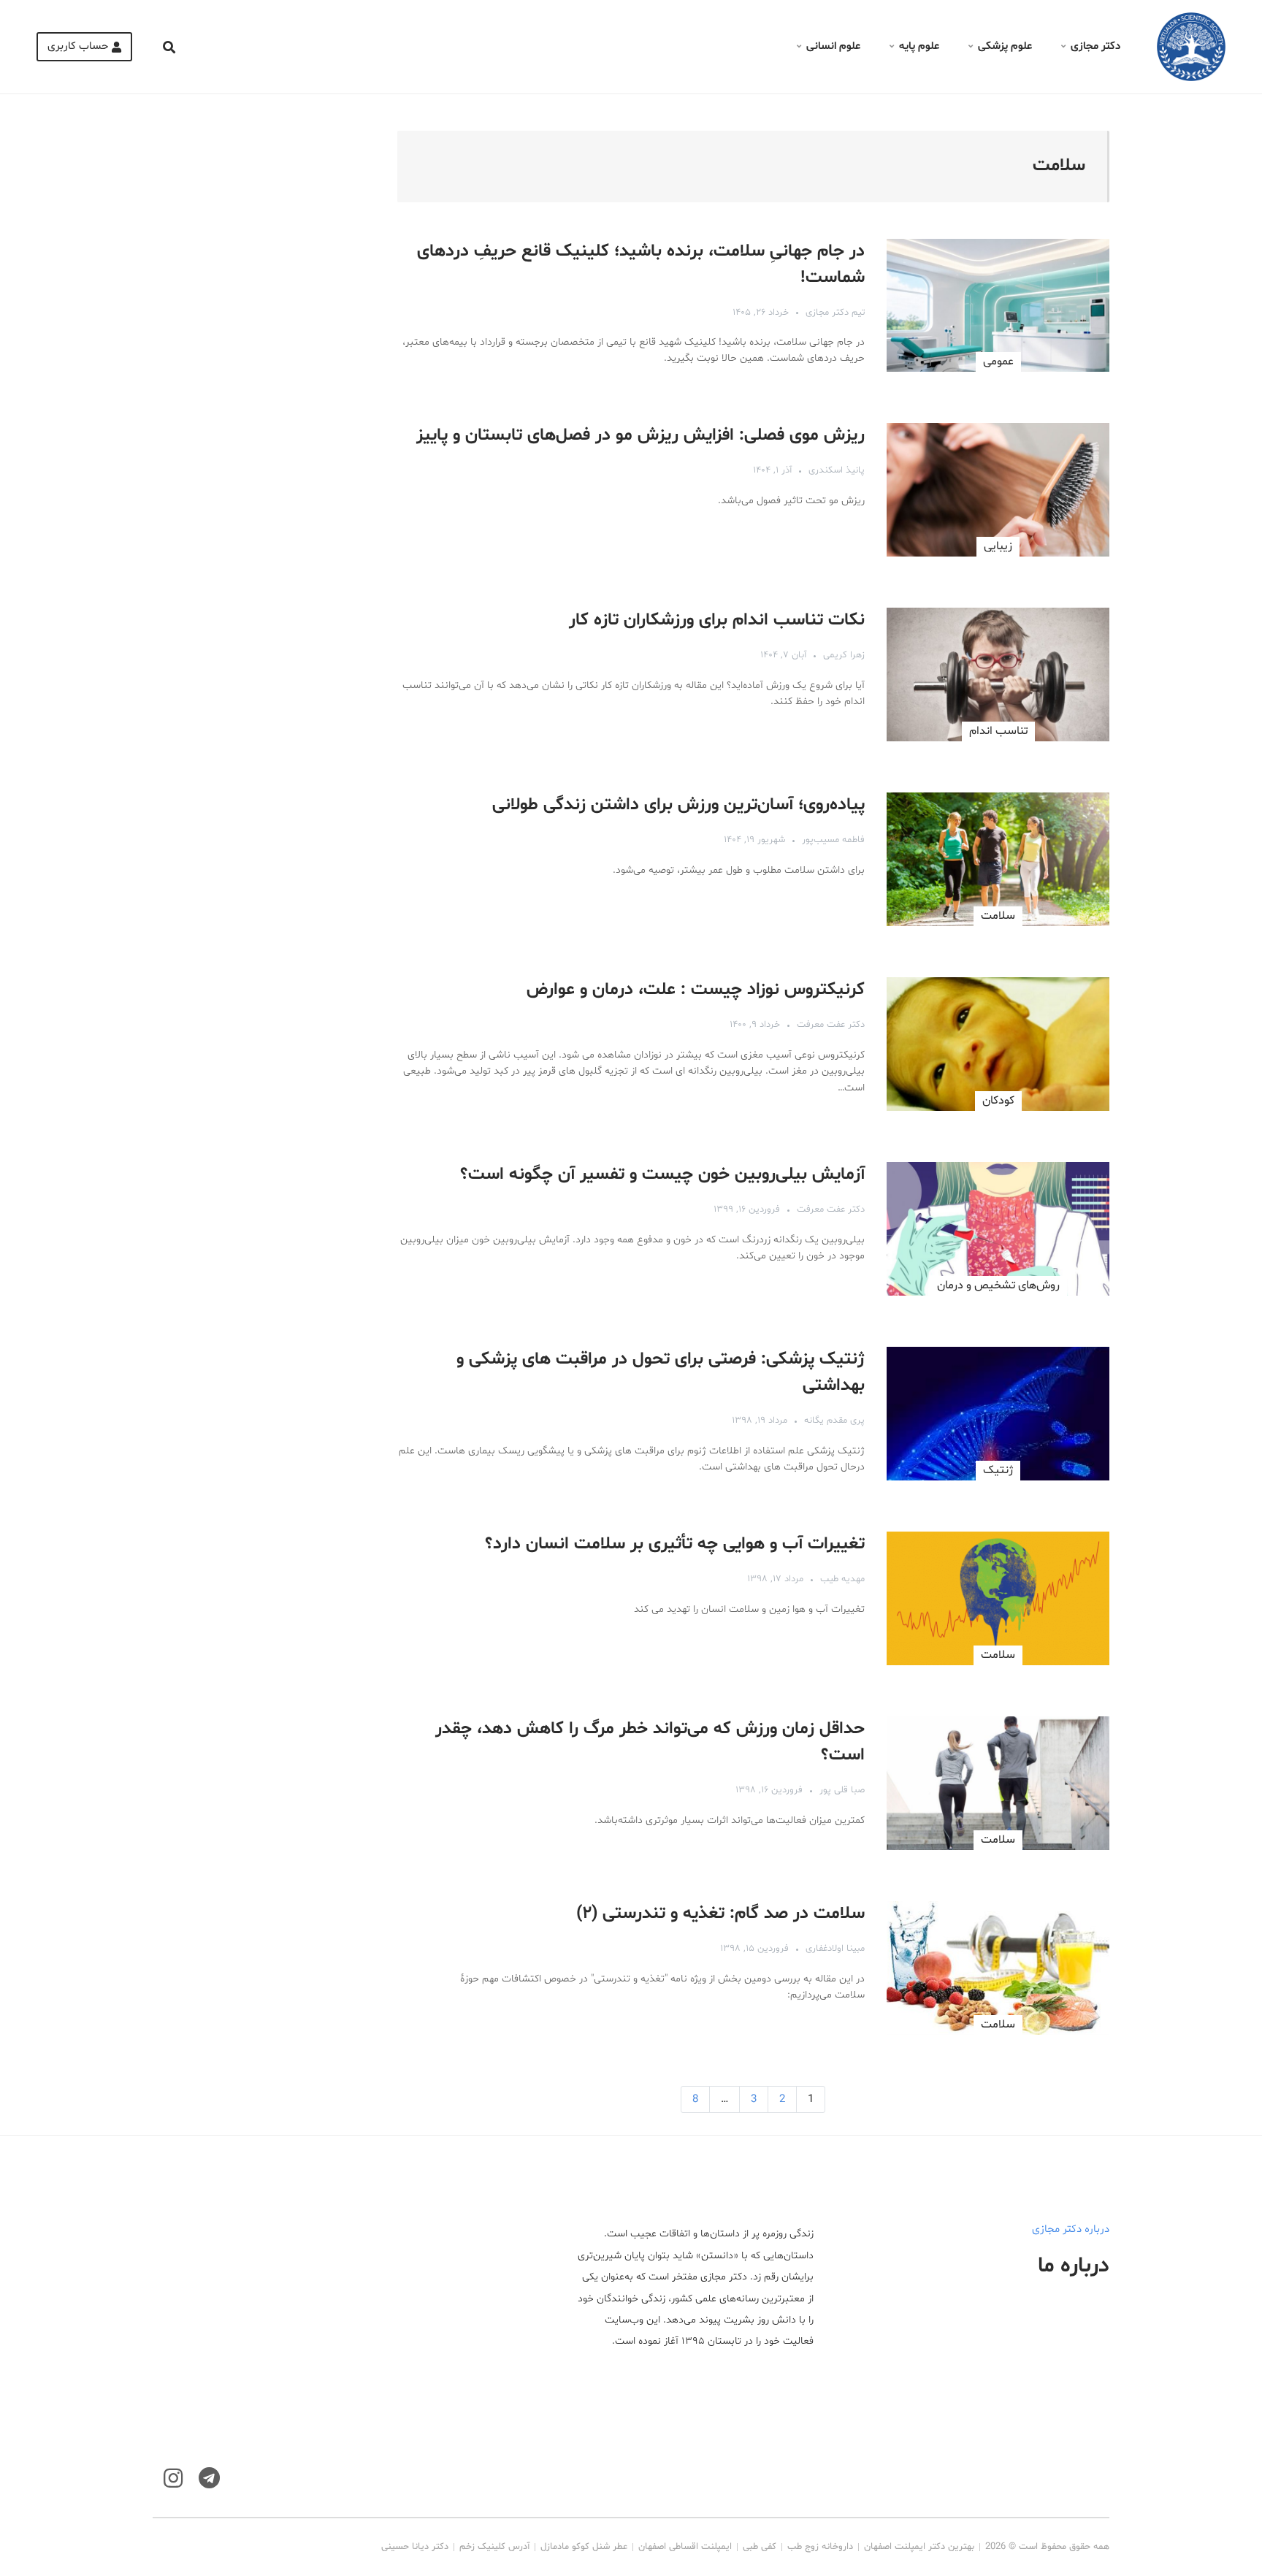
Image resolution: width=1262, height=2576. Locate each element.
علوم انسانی (833, 46)
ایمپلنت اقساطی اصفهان (685, 2547)
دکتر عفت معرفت (831, 1025)
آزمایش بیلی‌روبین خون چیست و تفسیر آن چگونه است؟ (662, 1175)
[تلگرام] (209, 2478)
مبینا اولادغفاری (835, 1949)
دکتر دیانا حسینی (415, 2547)
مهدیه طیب (842, 1579)
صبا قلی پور (842, 1790)
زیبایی (998, 546)
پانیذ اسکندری (837, 470)
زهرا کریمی (844, 655)
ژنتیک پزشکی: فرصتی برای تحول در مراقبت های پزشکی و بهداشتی (661, 1373)
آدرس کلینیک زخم (494, 2547)
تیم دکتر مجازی (835, 313)
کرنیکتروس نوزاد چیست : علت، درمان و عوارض (696, 990)
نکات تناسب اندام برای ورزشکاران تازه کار (717, 620)
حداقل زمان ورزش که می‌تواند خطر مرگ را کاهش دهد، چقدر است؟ (650, 1742)
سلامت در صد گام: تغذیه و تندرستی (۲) (720, 1914)
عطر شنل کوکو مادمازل (584, 2547)
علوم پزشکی (1005, 46)
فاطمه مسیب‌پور (833, 840)
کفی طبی (760, 2547)
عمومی (998, 362)
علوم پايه (919, 46)
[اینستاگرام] (173, 2478)
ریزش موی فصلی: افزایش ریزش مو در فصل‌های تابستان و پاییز (640, 436)
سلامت (998, 916)
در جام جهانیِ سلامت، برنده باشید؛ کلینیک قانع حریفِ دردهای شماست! (641, 265)
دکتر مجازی (1095, 46)
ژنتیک (998, 1470)
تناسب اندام (998, 731)
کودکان (998, 1101)
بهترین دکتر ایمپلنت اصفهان (919, 2547)
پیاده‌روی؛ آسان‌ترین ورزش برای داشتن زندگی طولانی (678, 805)
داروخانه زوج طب (820, 2547)
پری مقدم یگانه (834, 1421)
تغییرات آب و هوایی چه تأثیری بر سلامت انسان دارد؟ (675, 1544)
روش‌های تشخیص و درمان (998, 1285)
